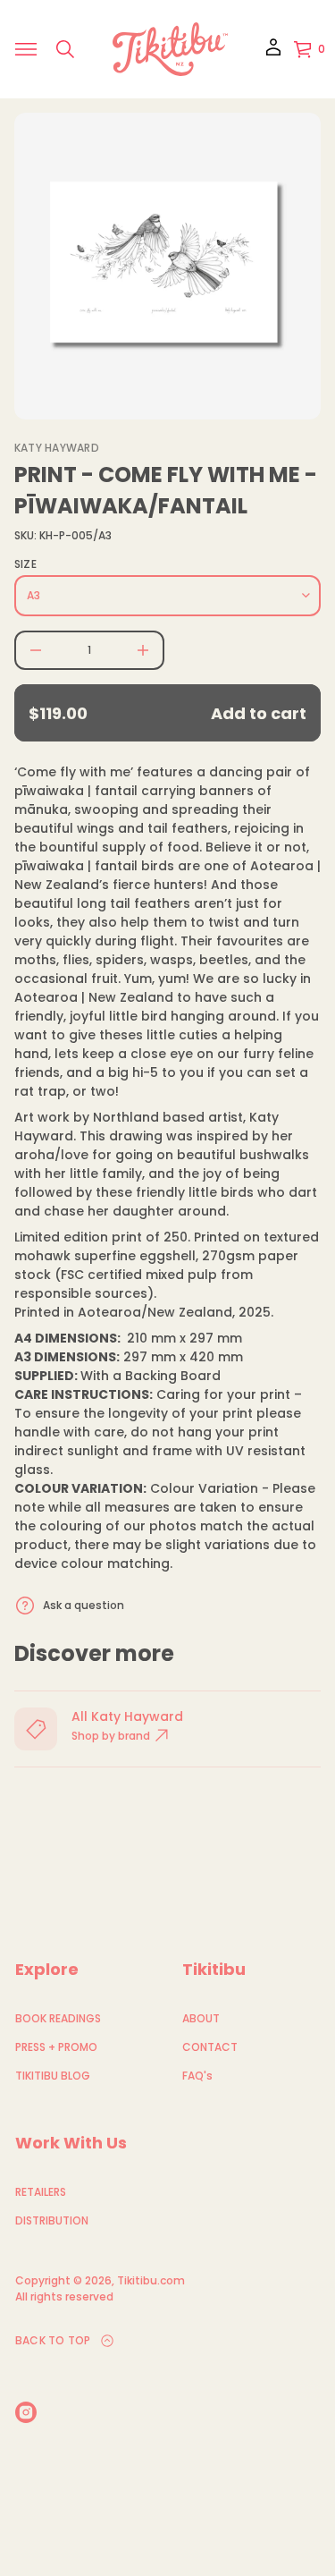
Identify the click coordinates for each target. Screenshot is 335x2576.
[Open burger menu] (26, 49)
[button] (65, 49)
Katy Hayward (57, 448)
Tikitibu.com (151, 2280)
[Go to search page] (65, 49)
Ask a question (84, 1605)
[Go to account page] (273, 53)
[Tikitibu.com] (170, 49)
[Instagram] (26, 2412)
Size (25, 564)
